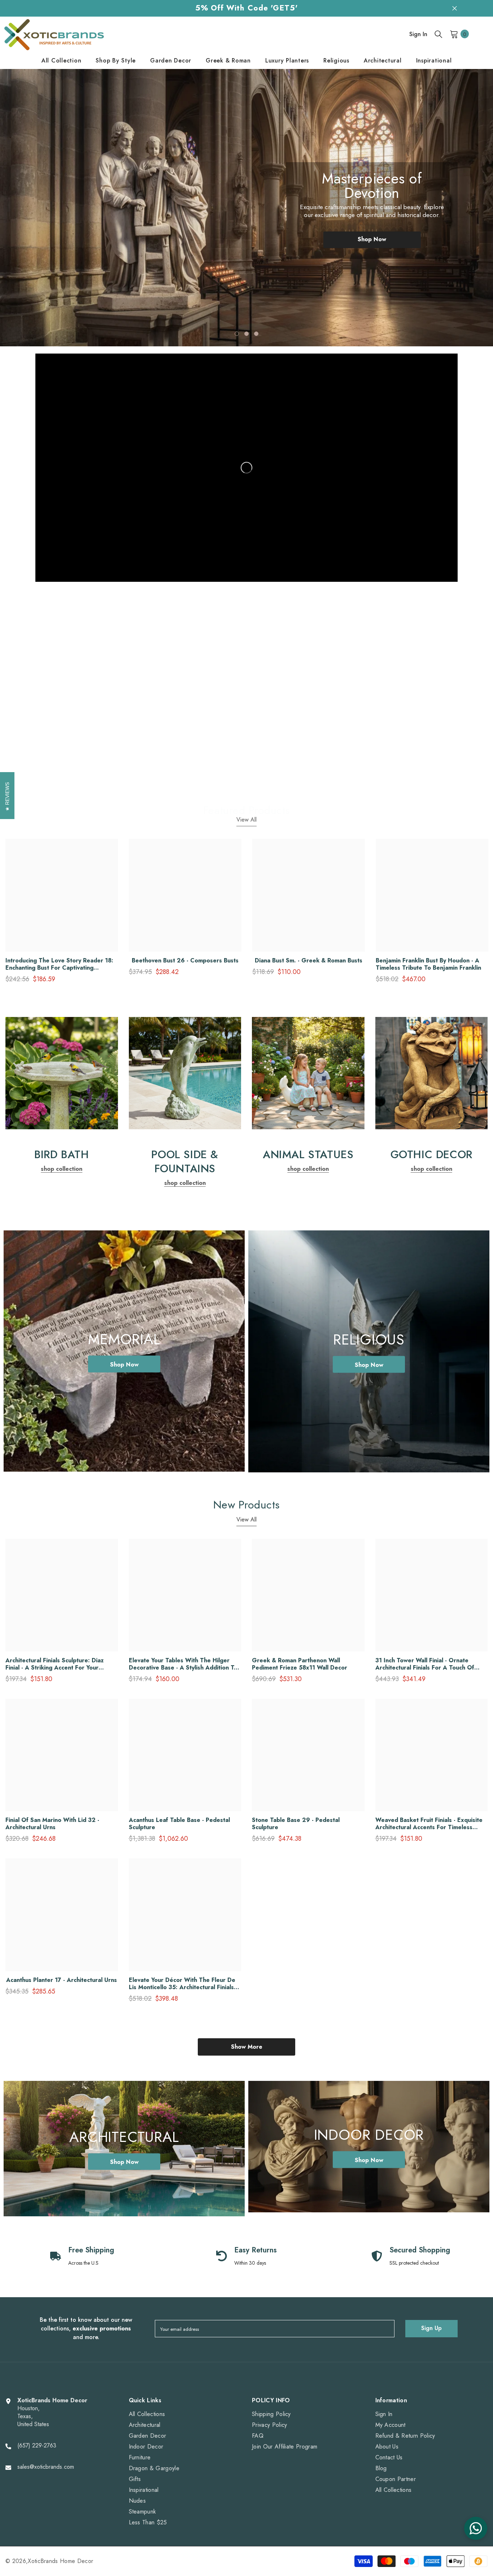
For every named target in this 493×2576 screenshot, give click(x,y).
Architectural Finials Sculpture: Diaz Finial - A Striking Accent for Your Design (54, 1664)
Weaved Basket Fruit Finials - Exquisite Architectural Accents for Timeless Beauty (429, 1824)
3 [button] (256, 334)
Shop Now (372, 232)
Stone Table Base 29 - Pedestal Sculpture (296, 1824)
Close (455, 8)
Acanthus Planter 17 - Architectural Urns (62, 1980)
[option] (247, 208)
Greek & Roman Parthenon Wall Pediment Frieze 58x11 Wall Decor (300, 1664)
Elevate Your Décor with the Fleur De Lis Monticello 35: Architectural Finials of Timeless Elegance (182, 1984)
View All (247, 820)
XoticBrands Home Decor (60, 2561)
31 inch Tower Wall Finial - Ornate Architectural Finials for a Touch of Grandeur (425, 1664)
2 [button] (247, 334)
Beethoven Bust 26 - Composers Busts (185, 961)
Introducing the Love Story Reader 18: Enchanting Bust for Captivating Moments (59, 964)
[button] (33, 202)
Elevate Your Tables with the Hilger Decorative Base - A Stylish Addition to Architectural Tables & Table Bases (183, 1664)
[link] (62, 671)
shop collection (62, 774)
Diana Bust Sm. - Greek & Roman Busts (309, 961)
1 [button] (237, 334)
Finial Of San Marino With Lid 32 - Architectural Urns (52, 1824)
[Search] (439, 34)
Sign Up (431, 2328)
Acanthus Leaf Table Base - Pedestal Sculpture (179, 1824)
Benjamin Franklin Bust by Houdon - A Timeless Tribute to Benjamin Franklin (428, 964)
